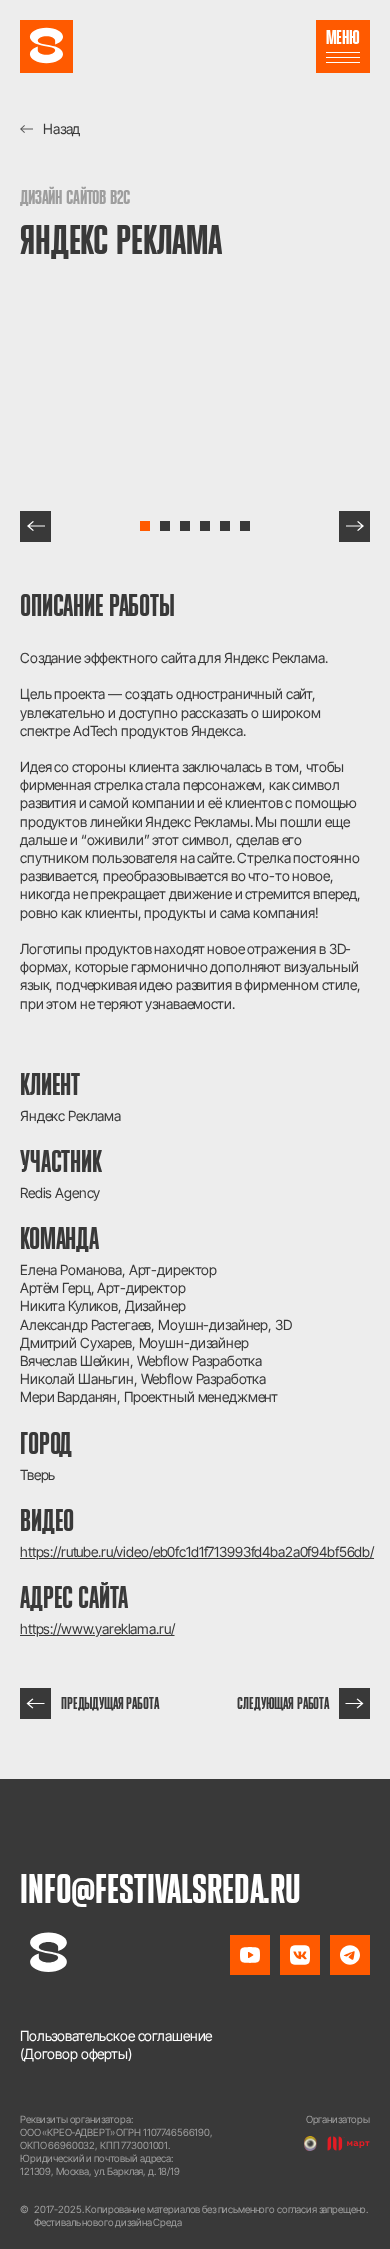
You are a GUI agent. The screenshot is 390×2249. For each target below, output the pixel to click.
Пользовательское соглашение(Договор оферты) (116, 2044)
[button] (35, 526)
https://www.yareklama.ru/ (97, 1628)
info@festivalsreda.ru (160, 1888)
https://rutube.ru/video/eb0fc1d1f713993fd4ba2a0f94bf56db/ (195, 1551)
